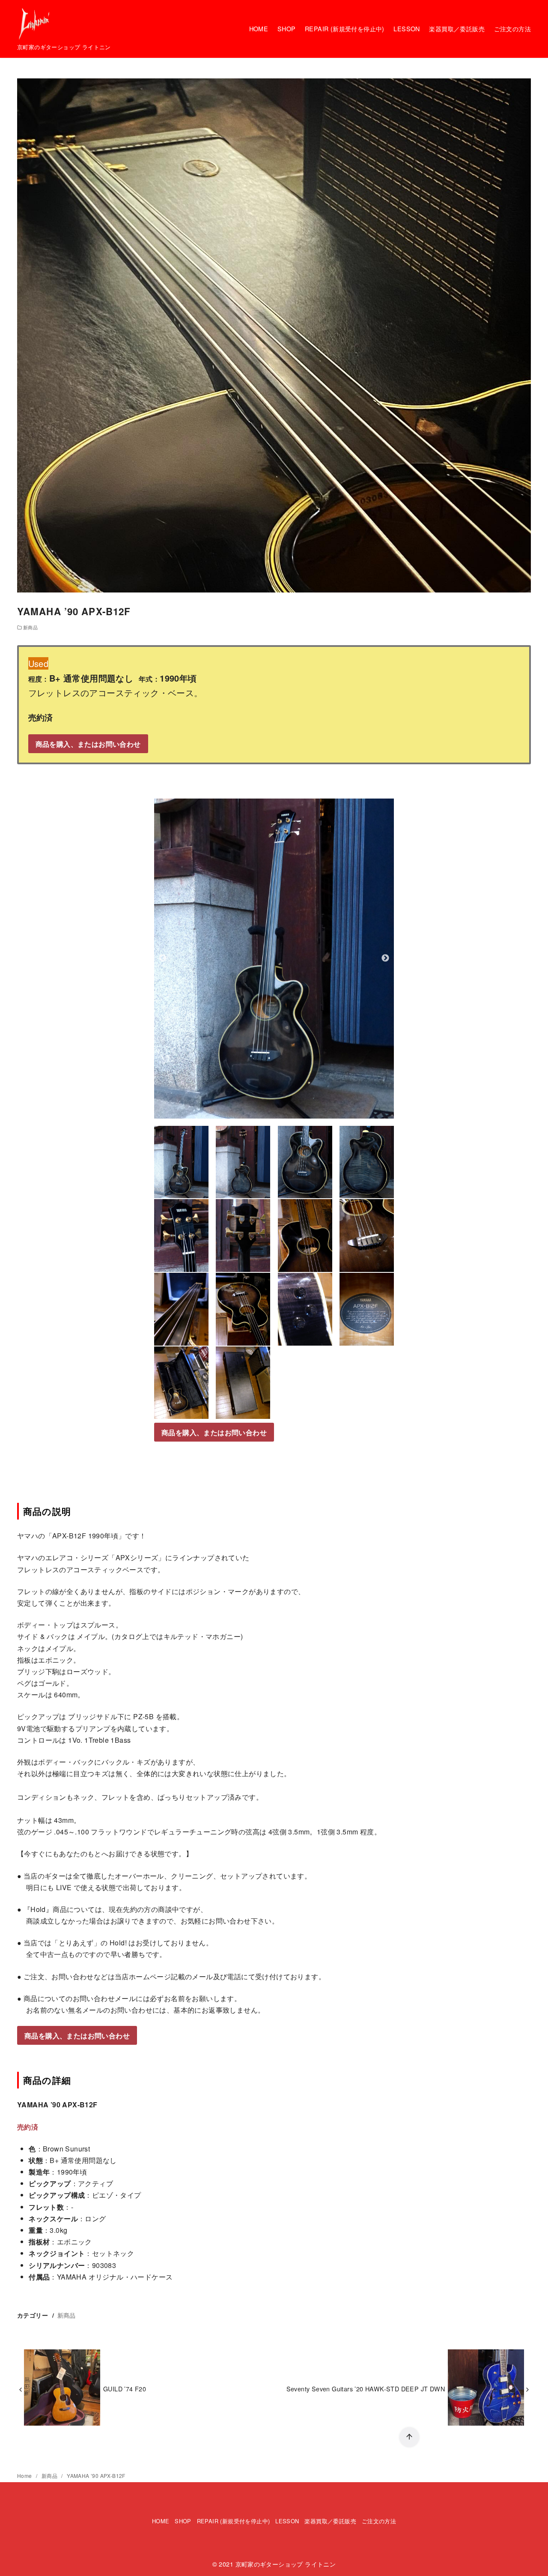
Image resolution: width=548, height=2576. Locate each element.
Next (385, 958)
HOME (259, 28)
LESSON (407, 28)
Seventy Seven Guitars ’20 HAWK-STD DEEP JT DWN (366, 2389)
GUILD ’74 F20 (125, 2389)
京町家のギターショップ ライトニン (286, 2564)
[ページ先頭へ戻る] (409, 2437)
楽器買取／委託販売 (457, 28)
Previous (163, 958)
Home (25, 2476)
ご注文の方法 (512, 28)
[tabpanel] (274, 959)
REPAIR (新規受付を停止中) (345, 28)
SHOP (287, 28)
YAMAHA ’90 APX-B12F (96, 2476)
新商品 (30, 627)
